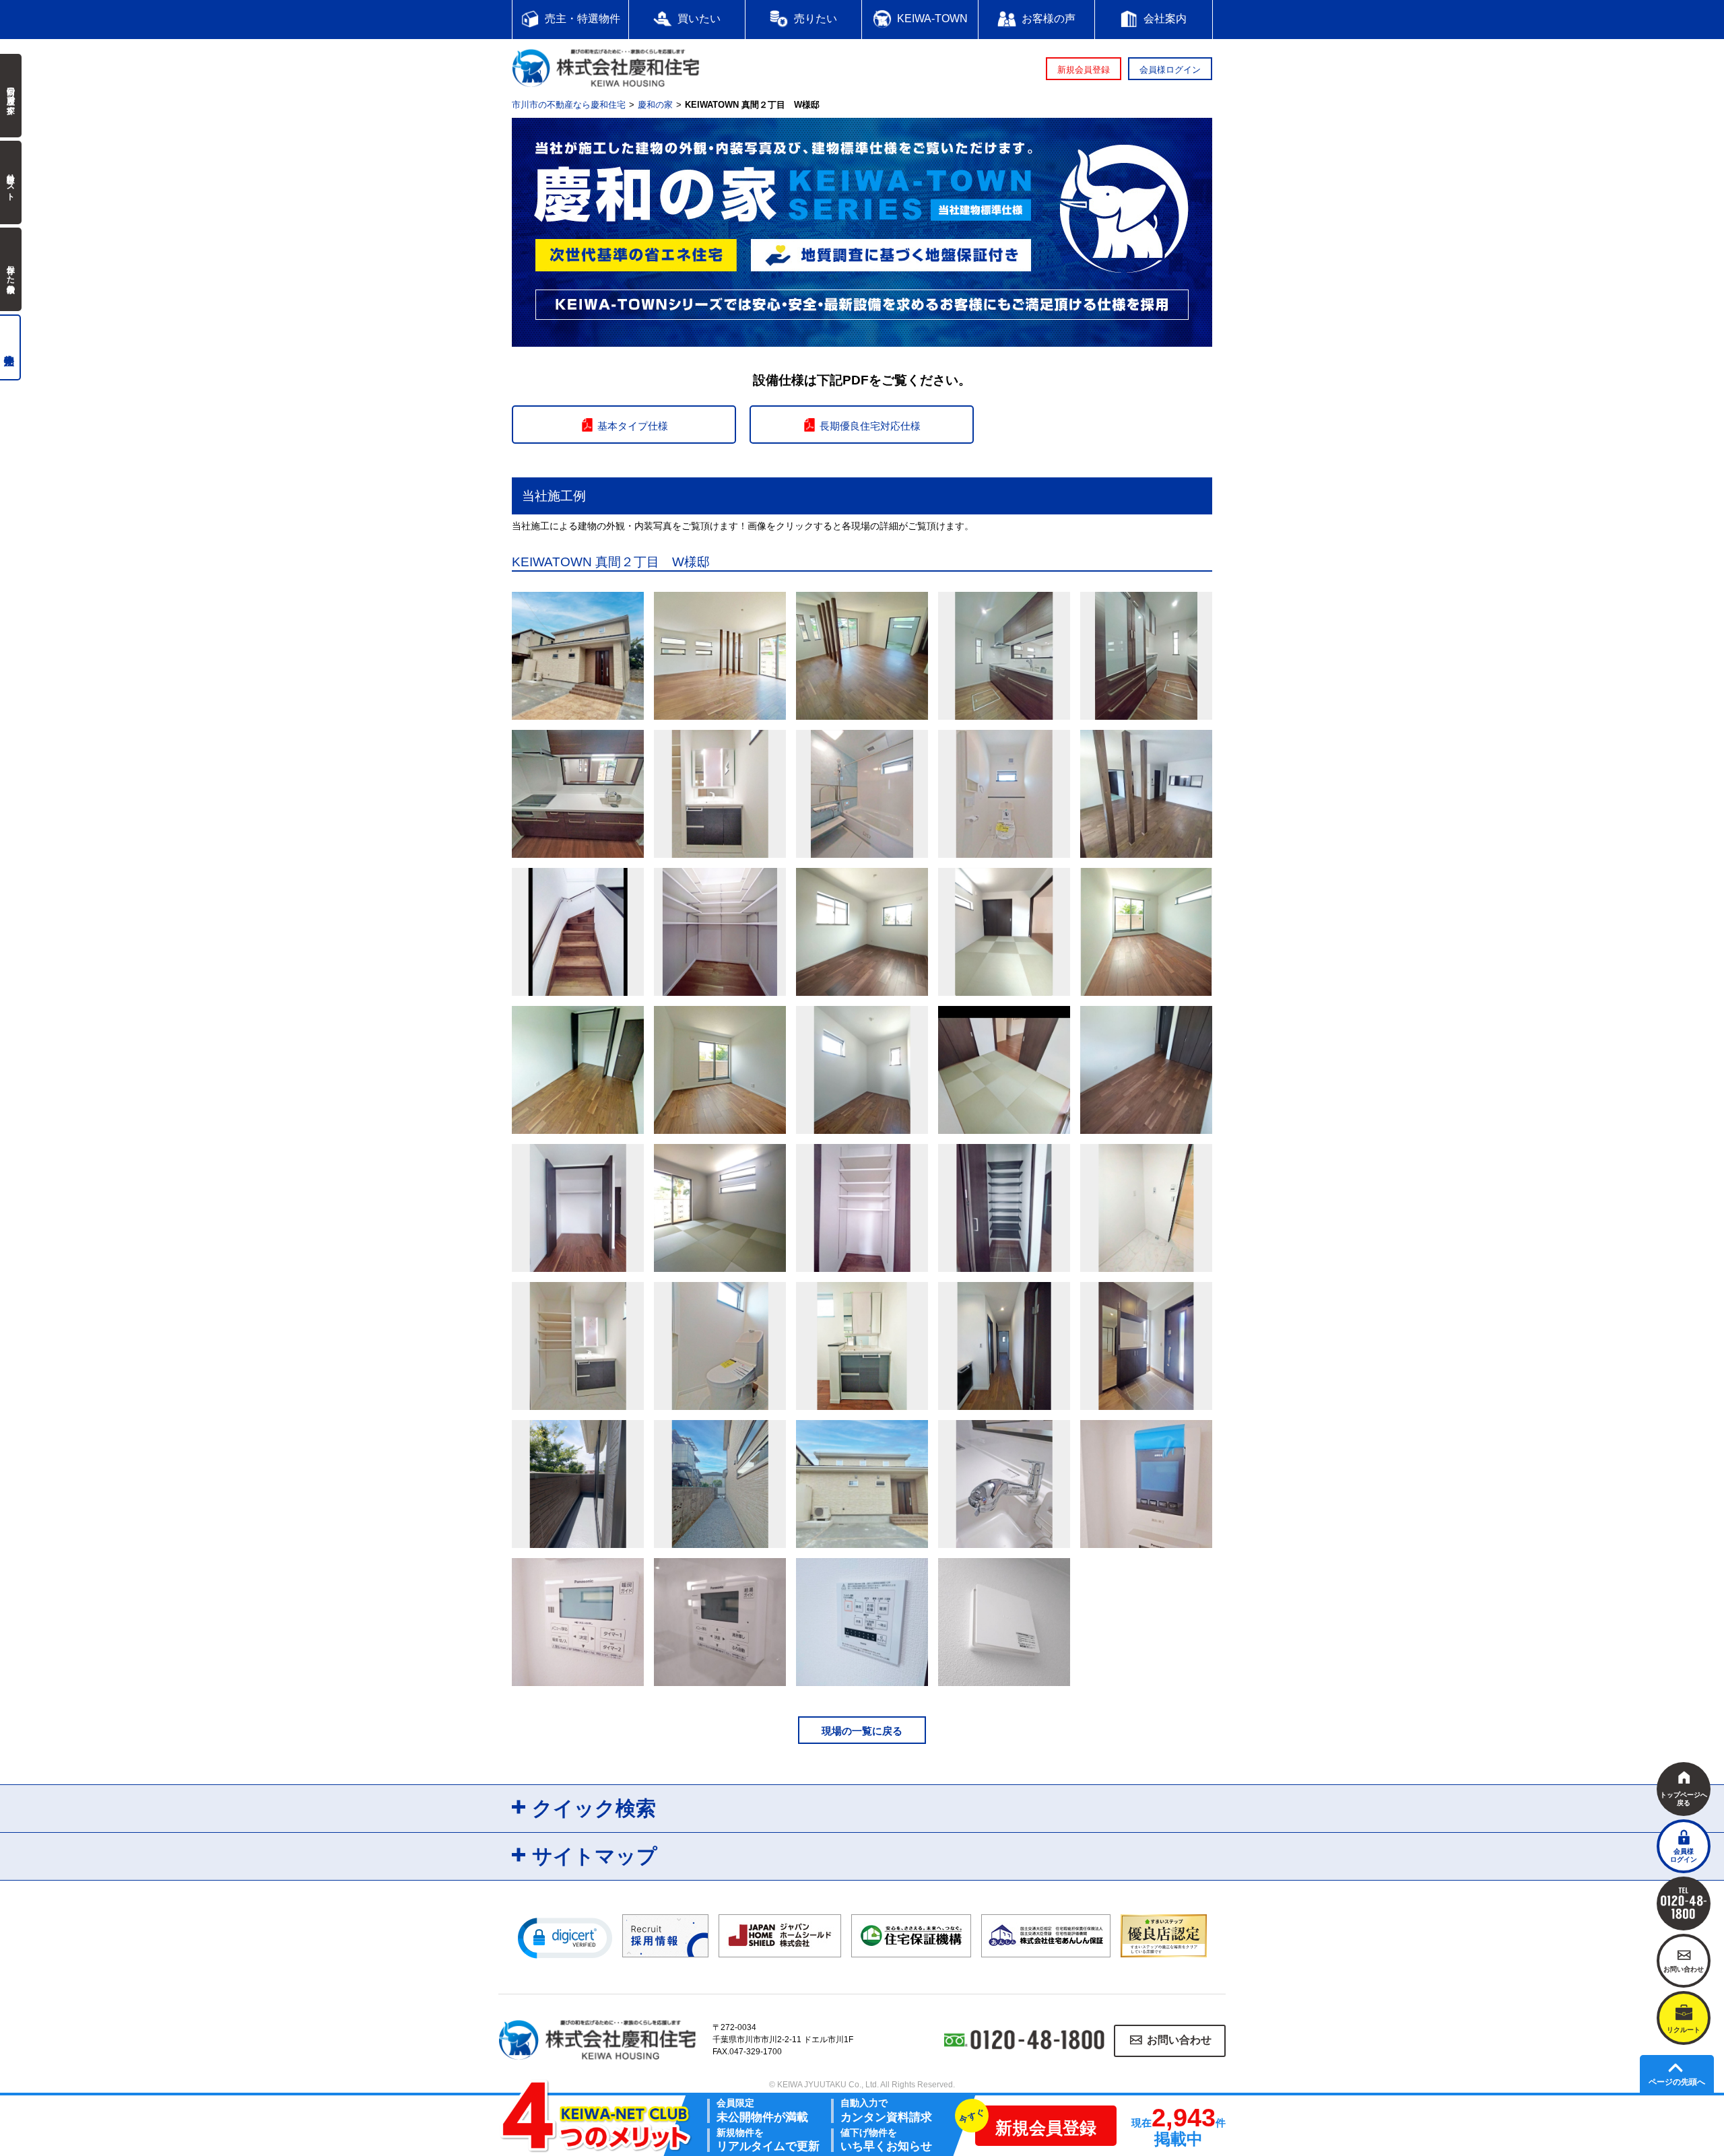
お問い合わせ (1179, 2041)
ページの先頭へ (1677, 2082)
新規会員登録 (1084, 70)
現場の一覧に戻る (862, 1731)
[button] (565, 1937)
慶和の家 (655, 105)
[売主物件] (10, 347)
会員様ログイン (1170, 70)
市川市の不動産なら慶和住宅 (569, 105)
